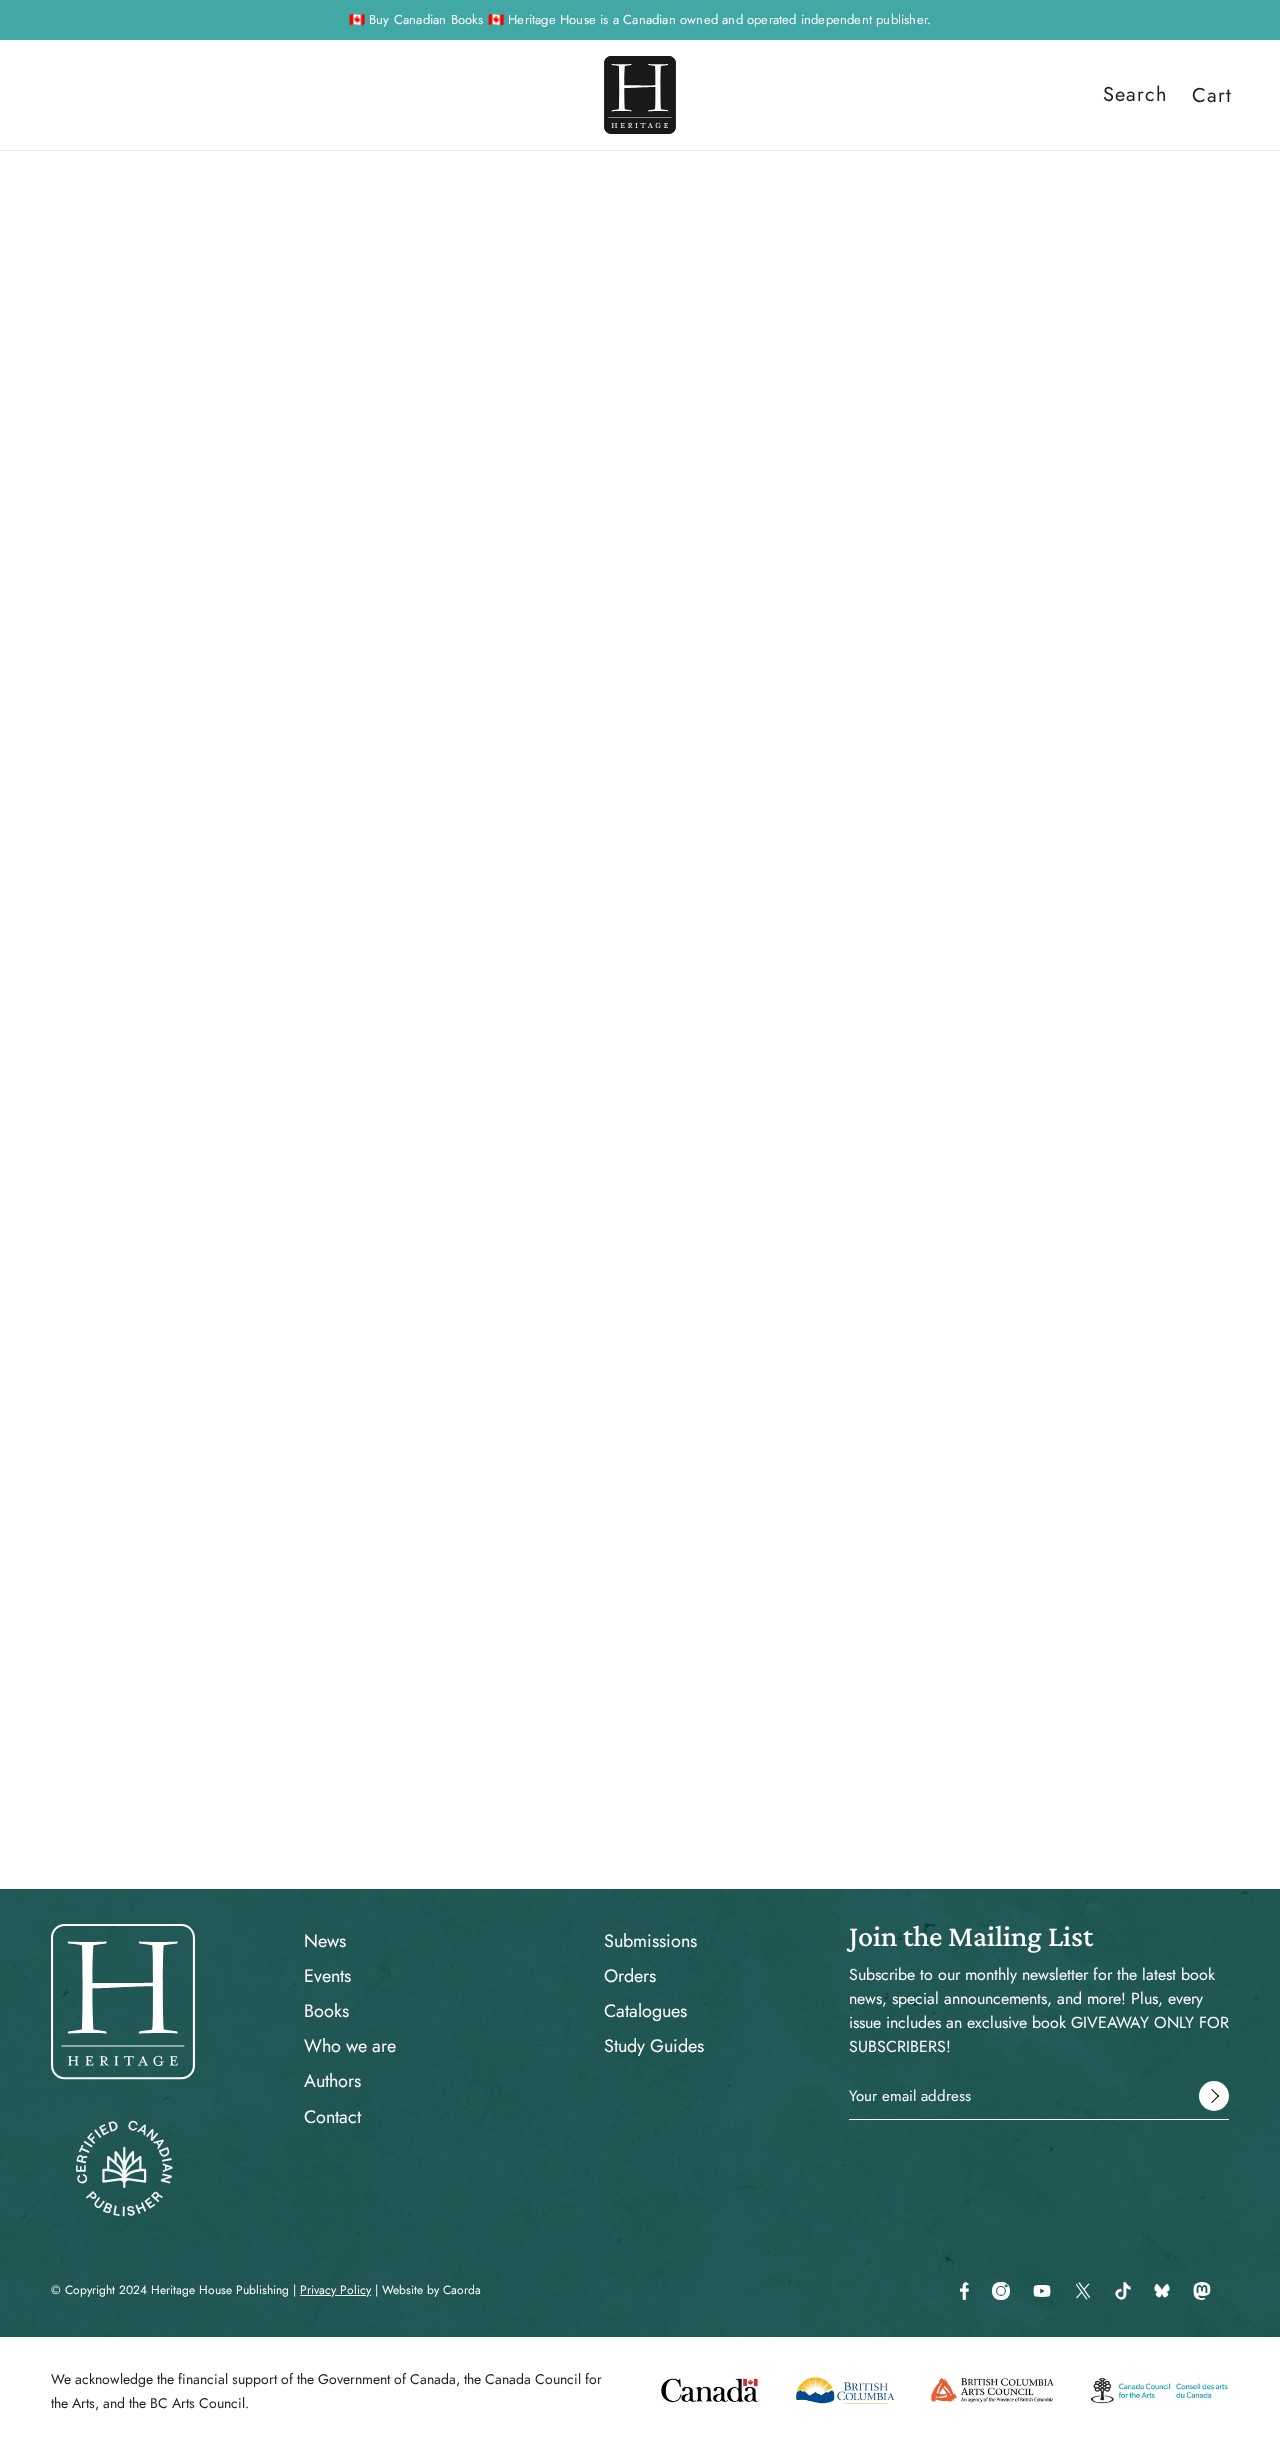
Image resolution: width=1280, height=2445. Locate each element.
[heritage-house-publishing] (640, 95)
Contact (332, 2117)
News (325, 1941)
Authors (332, 2081)
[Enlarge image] (260, 473)
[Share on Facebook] (755, 1177)
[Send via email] (851, 1177)
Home (763, 231)
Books (326, 2011)
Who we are (350, 2046)
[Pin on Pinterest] (819, 1177)
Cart (1212, 95)
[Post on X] (787, 1177)
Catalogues (645, 2011)
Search (1135, 95)
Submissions (650, 1941)
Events (327, 1976)
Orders (630, 1976)
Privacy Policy (335, 2290)
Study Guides (654, 2046)
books (816, 231)
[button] (883, 1177)
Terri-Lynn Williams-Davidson (858, 414)
